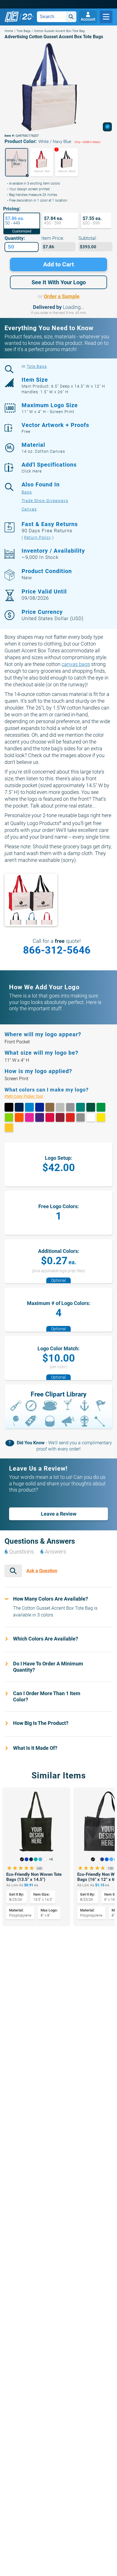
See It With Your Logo (59, 282)
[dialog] (107, 127)
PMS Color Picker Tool (30, 1096)
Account (88, 19)
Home (9, 31)
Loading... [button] (73, 307)
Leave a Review (59, 1514)
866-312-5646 (57, 950)
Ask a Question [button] (42, 1571)
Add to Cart (58, 264)
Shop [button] (106, 17)
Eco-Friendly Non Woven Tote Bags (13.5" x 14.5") (34, 1877)
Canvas (29, 509)
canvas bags (76, 664)
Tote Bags (24, 31)
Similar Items (59, 1775)
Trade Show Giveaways (45, 501)
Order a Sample (62, 296)
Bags (27, 492)
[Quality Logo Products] (19, 17)
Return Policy (38, 537)
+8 (51, 1859)
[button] (17, 162)
